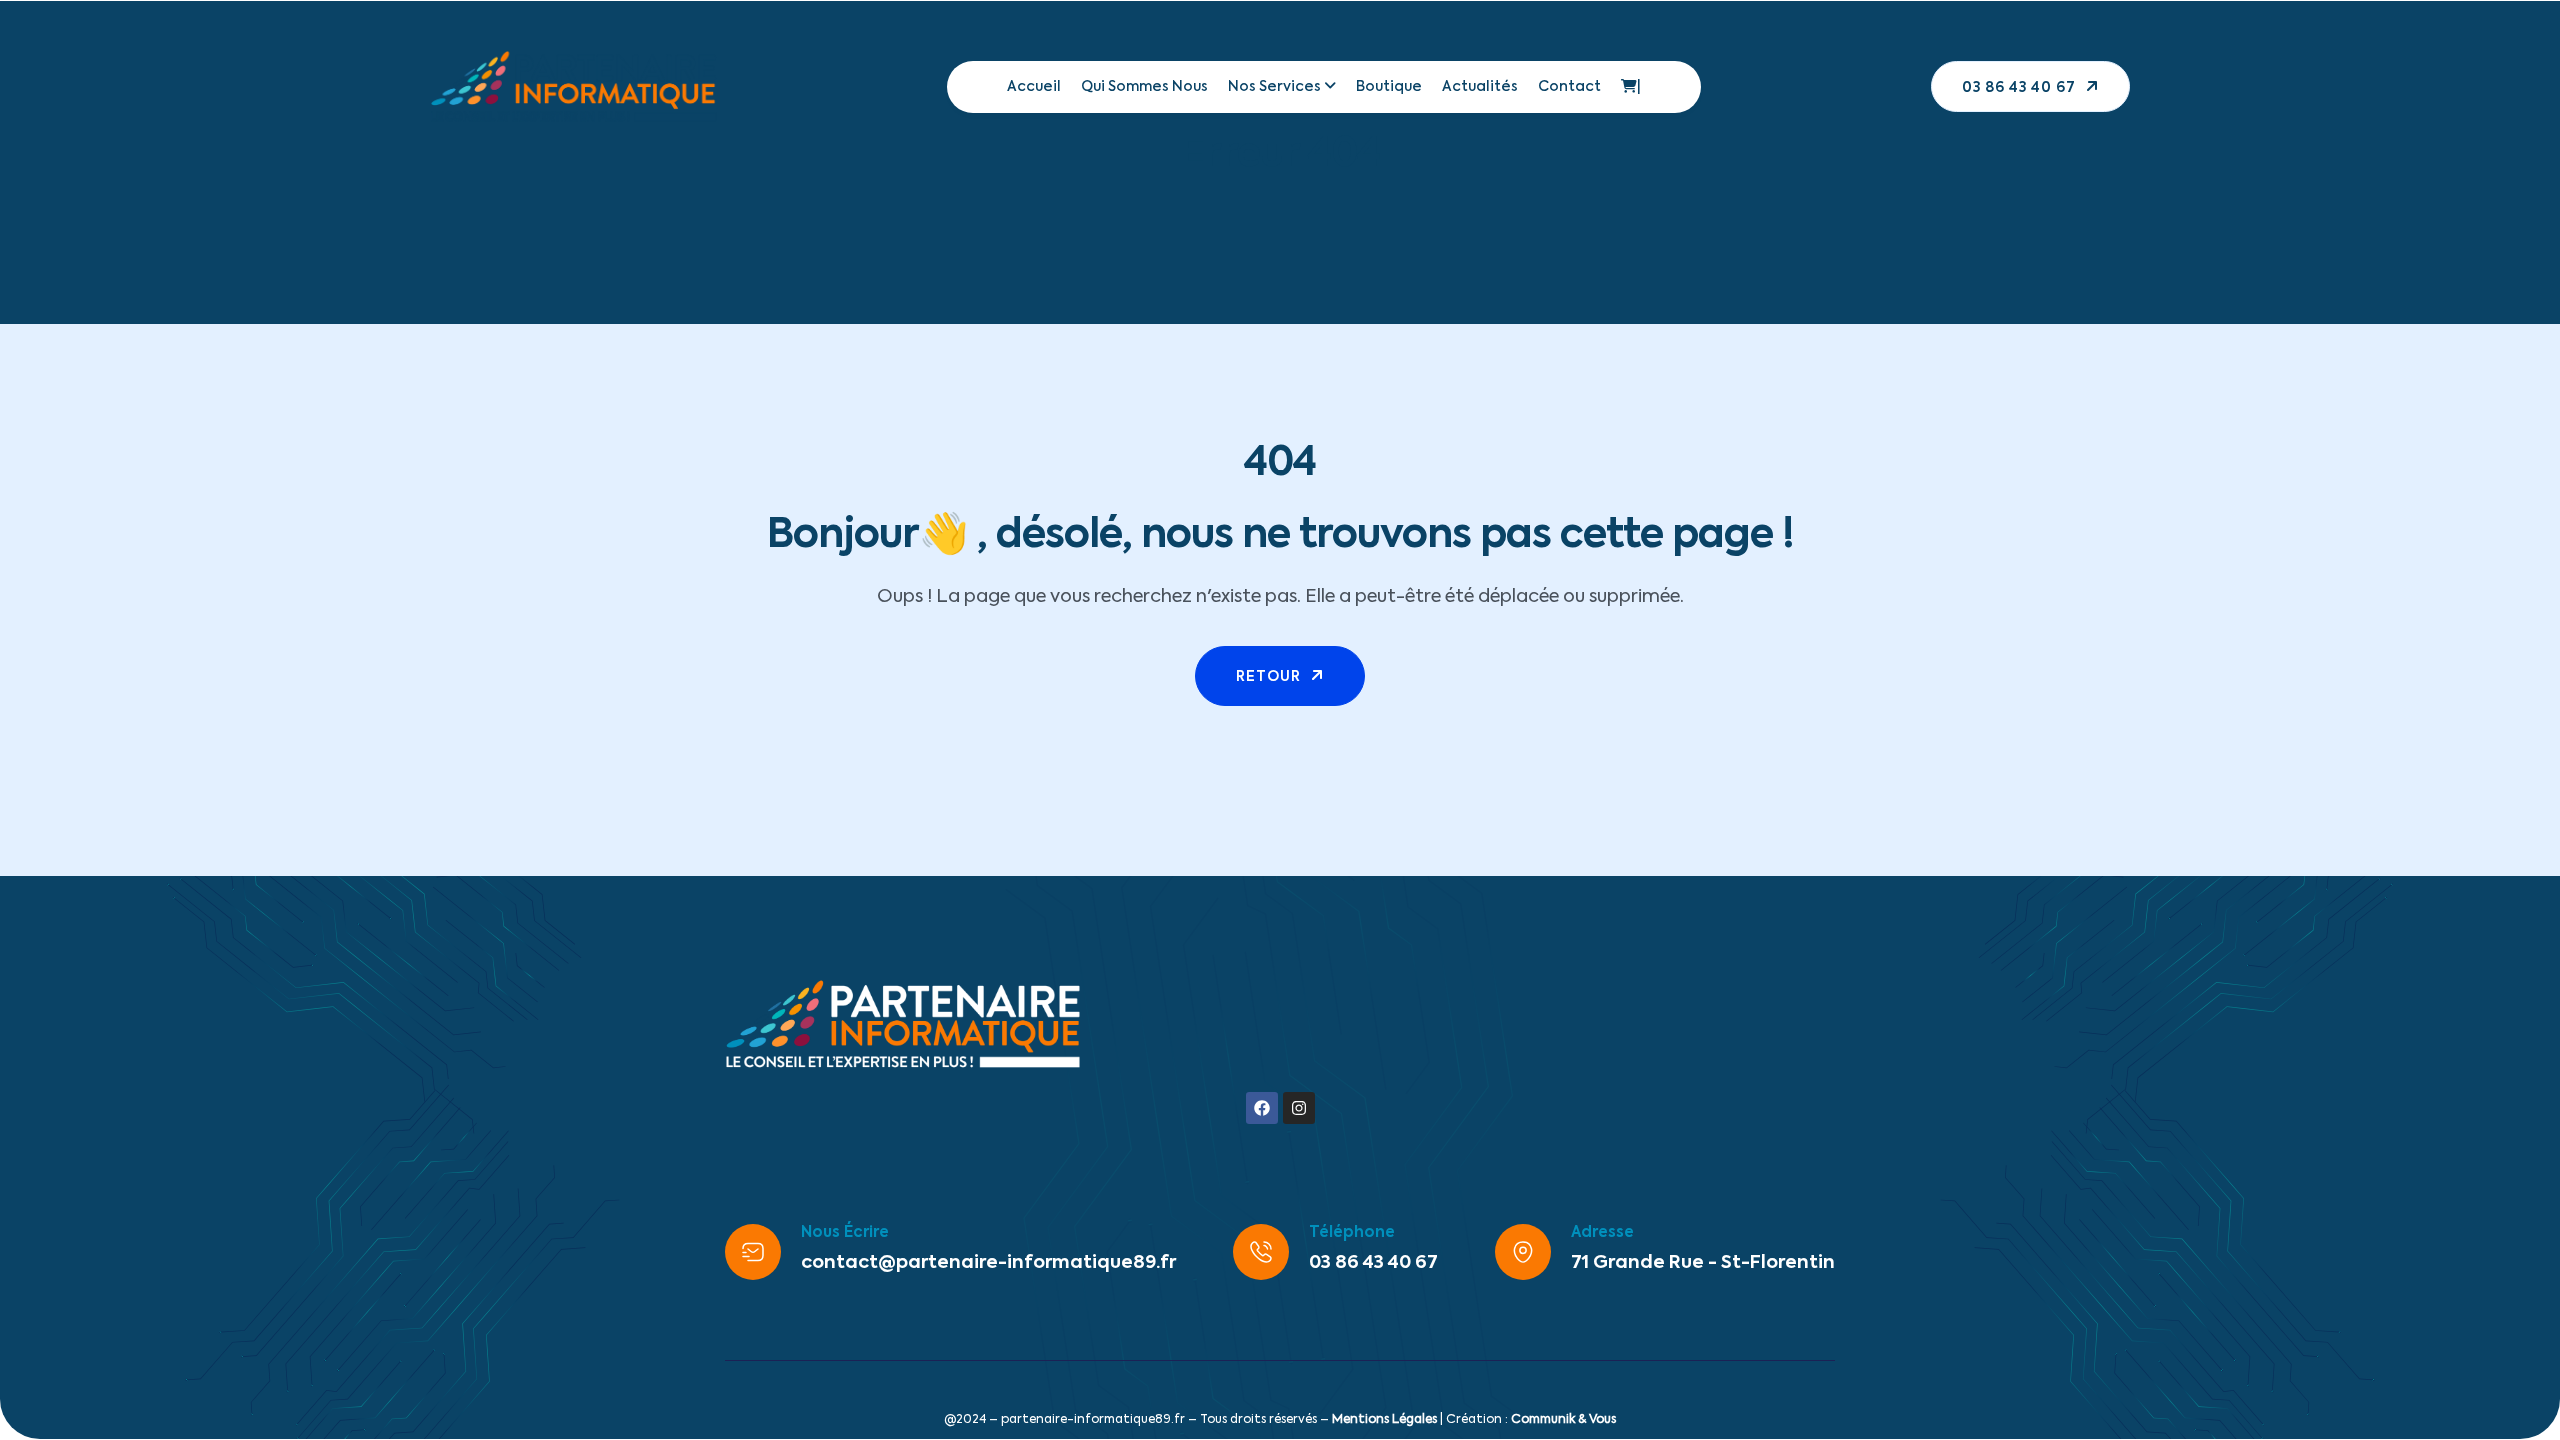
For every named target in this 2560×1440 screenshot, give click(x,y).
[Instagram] (1299, 1108)
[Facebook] (1262, 1108)
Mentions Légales (1384, 1420)
